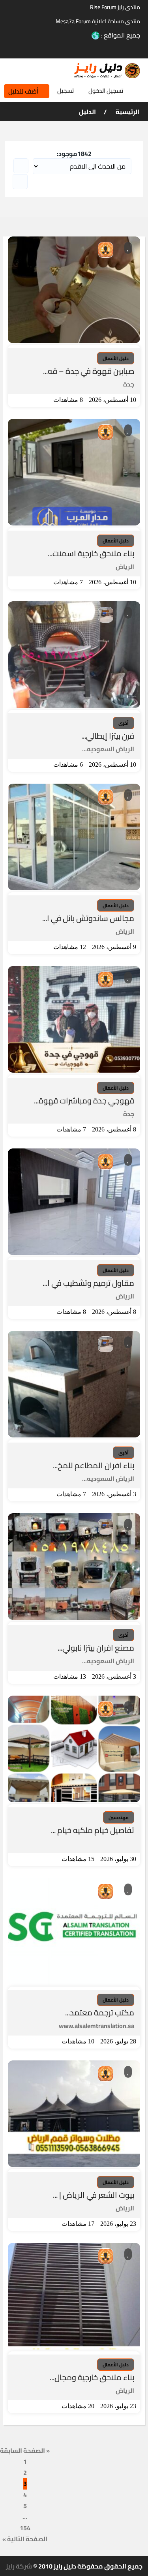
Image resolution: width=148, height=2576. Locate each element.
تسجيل (66, 91)
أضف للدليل (23, 91)
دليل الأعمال (116, 358)
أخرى (124, 723)
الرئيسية (127, 112)
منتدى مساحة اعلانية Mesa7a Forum (98, 21)
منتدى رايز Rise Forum (115, 7)
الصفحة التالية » (25, 2539)
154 (25, 2528)
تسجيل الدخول (106, 91)
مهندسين (119, 1817)
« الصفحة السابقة (25, 2450)
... (25, 2517)
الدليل (87, 112)
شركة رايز (19, 2566)
